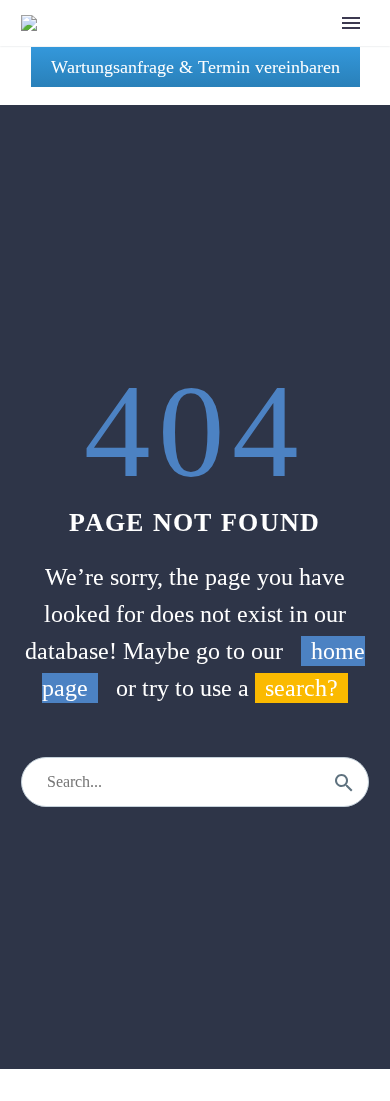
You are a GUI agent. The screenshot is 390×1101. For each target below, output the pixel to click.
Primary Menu (351, 23)
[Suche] (344, 782)
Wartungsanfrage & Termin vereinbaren (195, 67)
